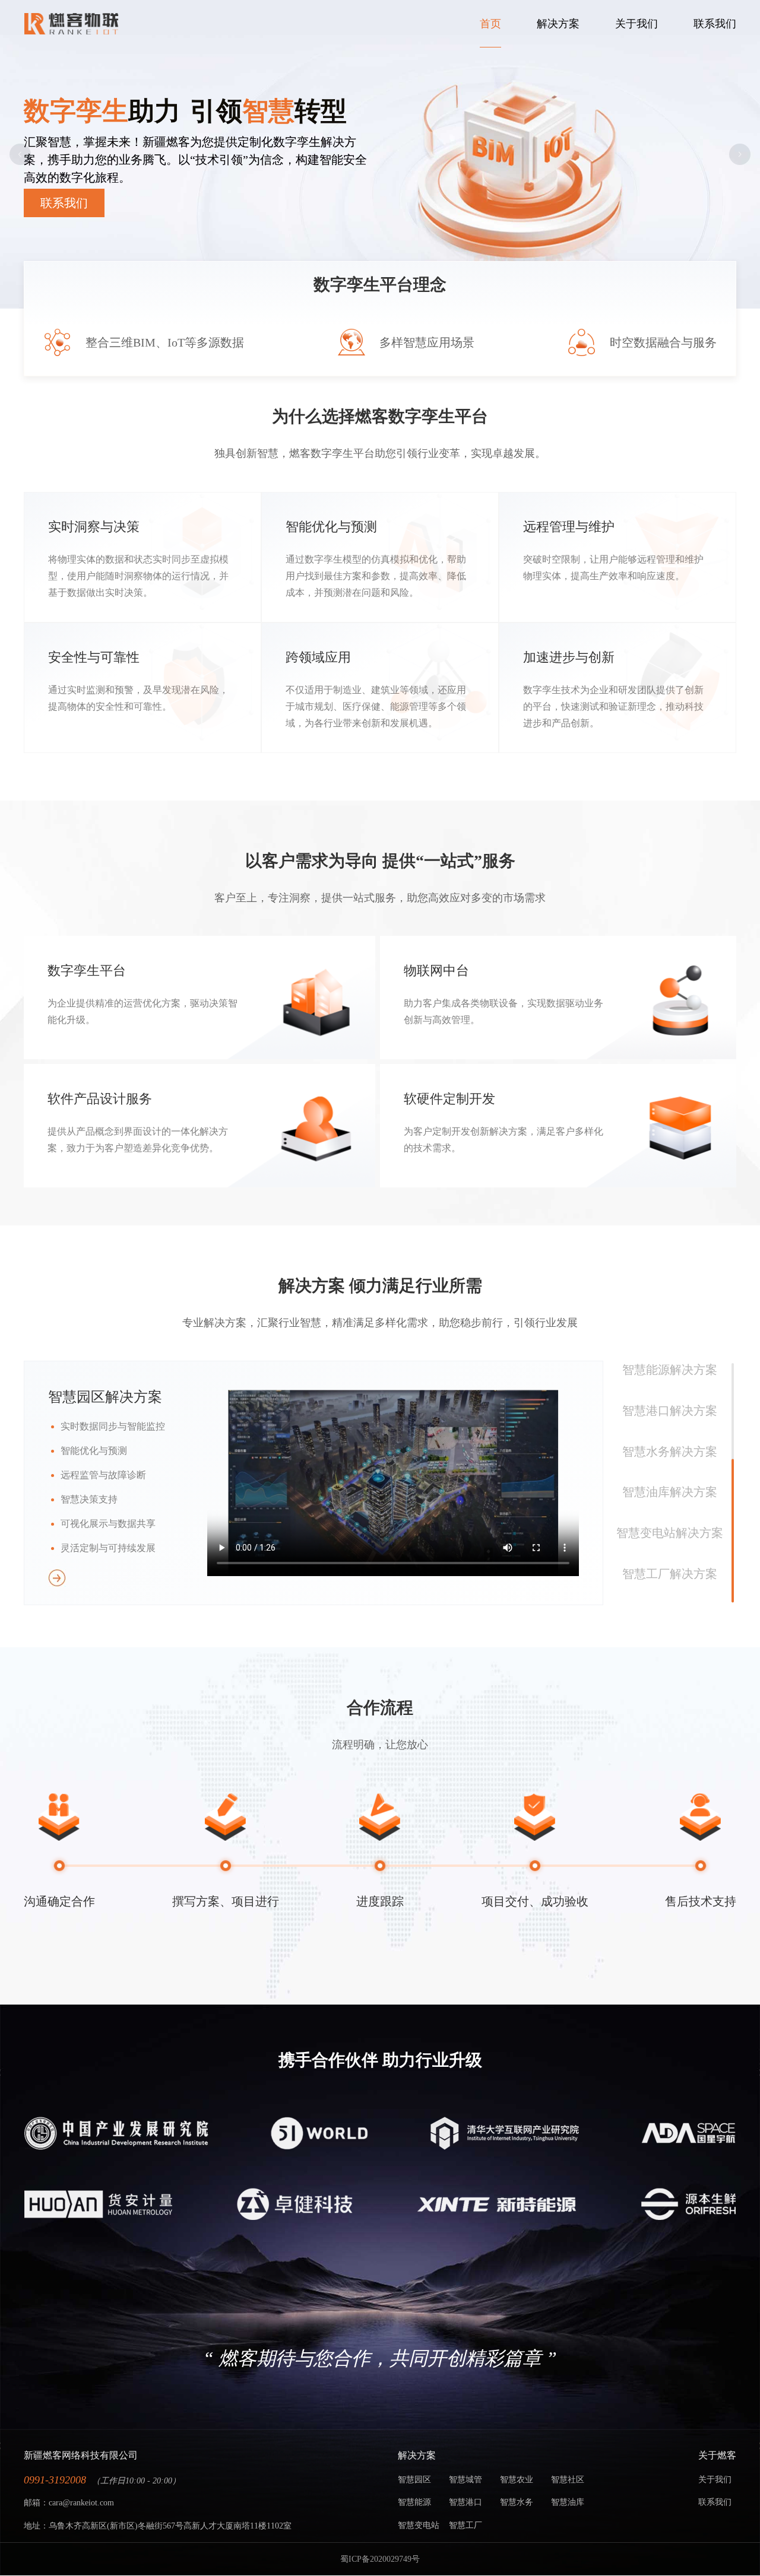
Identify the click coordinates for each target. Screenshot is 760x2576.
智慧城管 (465, 2480)
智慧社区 (568, 2480)
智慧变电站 (419, 2525)
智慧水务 (517, 2502)
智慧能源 (414, 2502)
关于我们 (636, 24)
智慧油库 (568, 2502)
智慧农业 (517, 2480)
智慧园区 (414, 2480)
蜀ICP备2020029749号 (380, 2559)
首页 (490, 24)
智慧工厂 (465, 2525)
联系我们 (715, 24)
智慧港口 (465, 2502)
